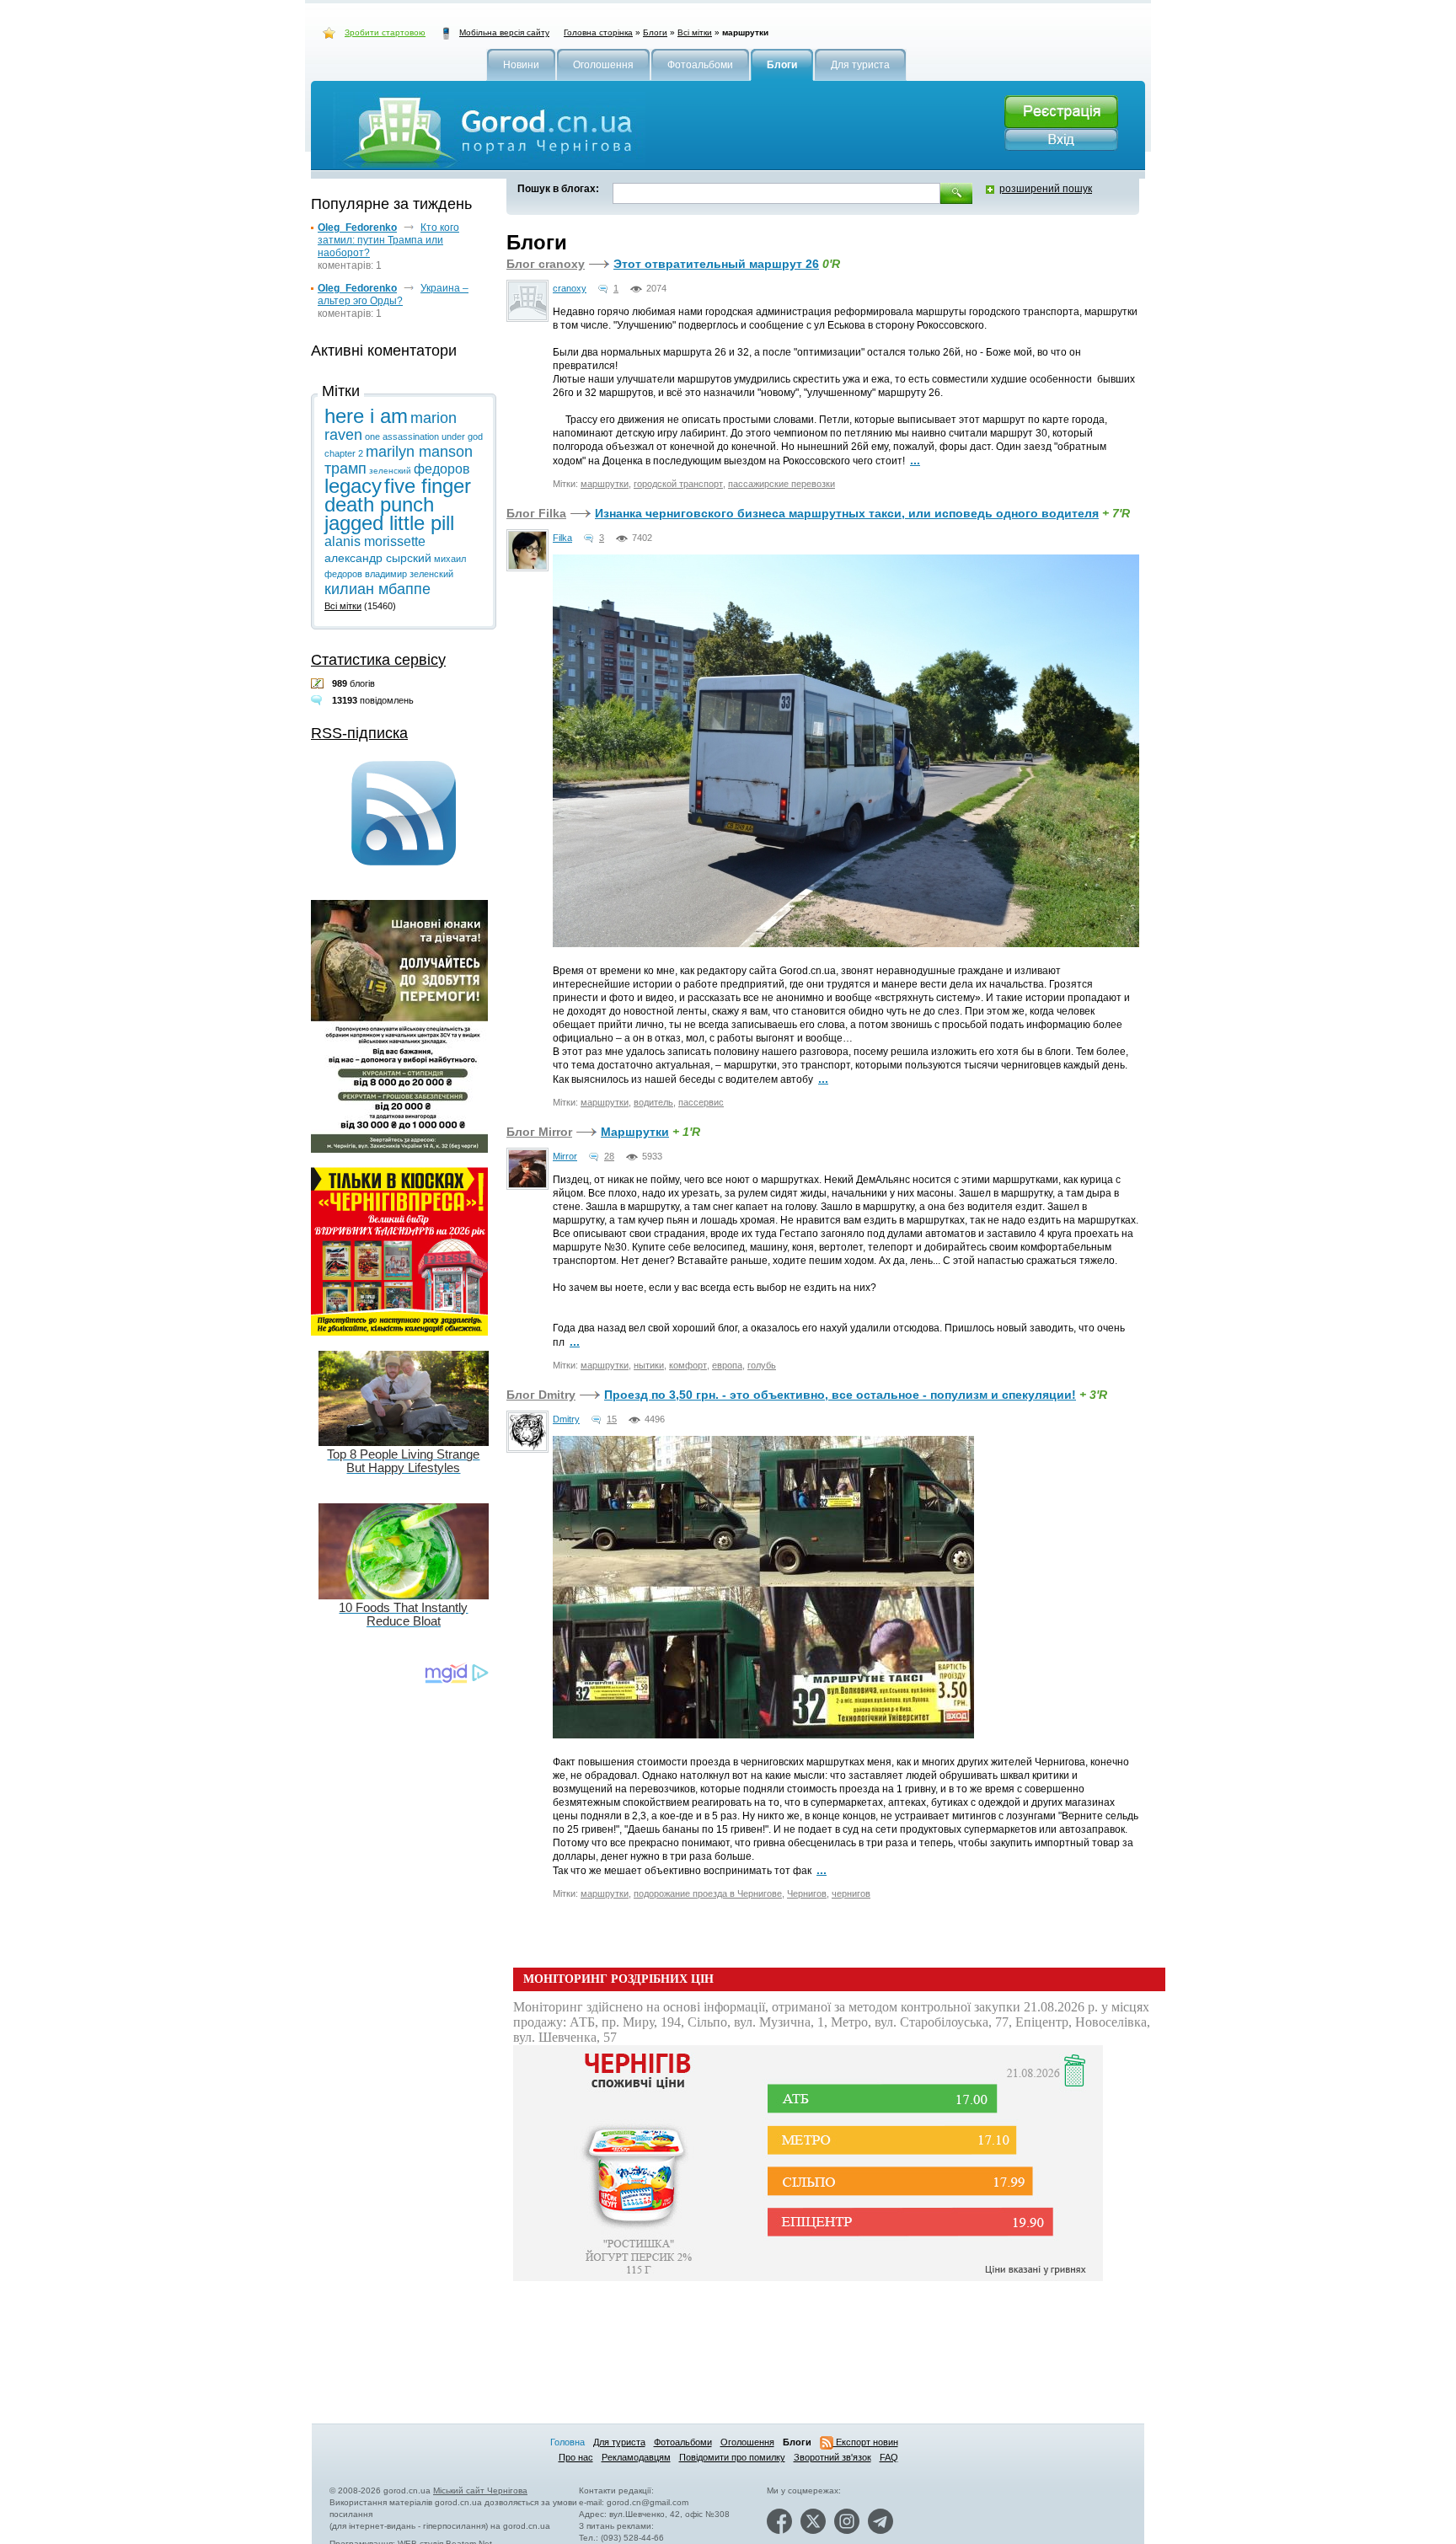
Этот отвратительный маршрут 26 (716, 264)
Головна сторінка (598, 32)
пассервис (701, 1102)
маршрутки (605, 484)
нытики (649, 1365)
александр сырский (378, 558)
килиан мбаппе (377, 589)
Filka (562, 538)
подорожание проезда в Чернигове (708, 1893)
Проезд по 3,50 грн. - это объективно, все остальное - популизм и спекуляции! (840, 1395)
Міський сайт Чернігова (480, 2490)
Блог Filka (536, 513)
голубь (762, 1365)
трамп (345, 469)
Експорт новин (866, 2442)
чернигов (851, 1893)
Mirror (565, 1156)
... (915, 460)
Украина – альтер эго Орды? (393, 295)
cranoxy (570, 288)
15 (612, 1419)
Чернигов (807, 1893)
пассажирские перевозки (782, 484)
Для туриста (619, 2442)
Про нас (576, 2457)
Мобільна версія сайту (504, 32)
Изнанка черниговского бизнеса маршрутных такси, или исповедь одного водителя (847, 513)
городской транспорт (678, 484)
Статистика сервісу (378, 660)
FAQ (889, 2457)
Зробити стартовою (385, 32)
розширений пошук (1046, 189)
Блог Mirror (539, 1132)
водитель (653, 1102)
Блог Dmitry (541, 1395)
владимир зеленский (409, 574)
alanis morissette (375, 541)
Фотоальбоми (683, 2442)
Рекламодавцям (636, 2457)
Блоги (655, 32)
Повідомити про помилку (732, 2457)
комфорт (688, 1365)
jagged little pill (389, 523)
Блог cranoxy (546, 264)
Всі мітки (695, 32)
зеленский (390, 471)
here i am (366, 416)
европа (727, 1365)
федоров (442, 469)
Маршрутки (635, 1132)
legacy (353, 486)
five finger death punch (398, 495)
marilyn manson (419, 452)
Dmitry (566, 1419)
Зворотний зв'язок (832, 2457)
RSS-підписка (359, 733)
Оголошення (747, 2442)
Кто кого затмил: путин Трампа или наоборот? (388, 240)
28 (609, 1156)
